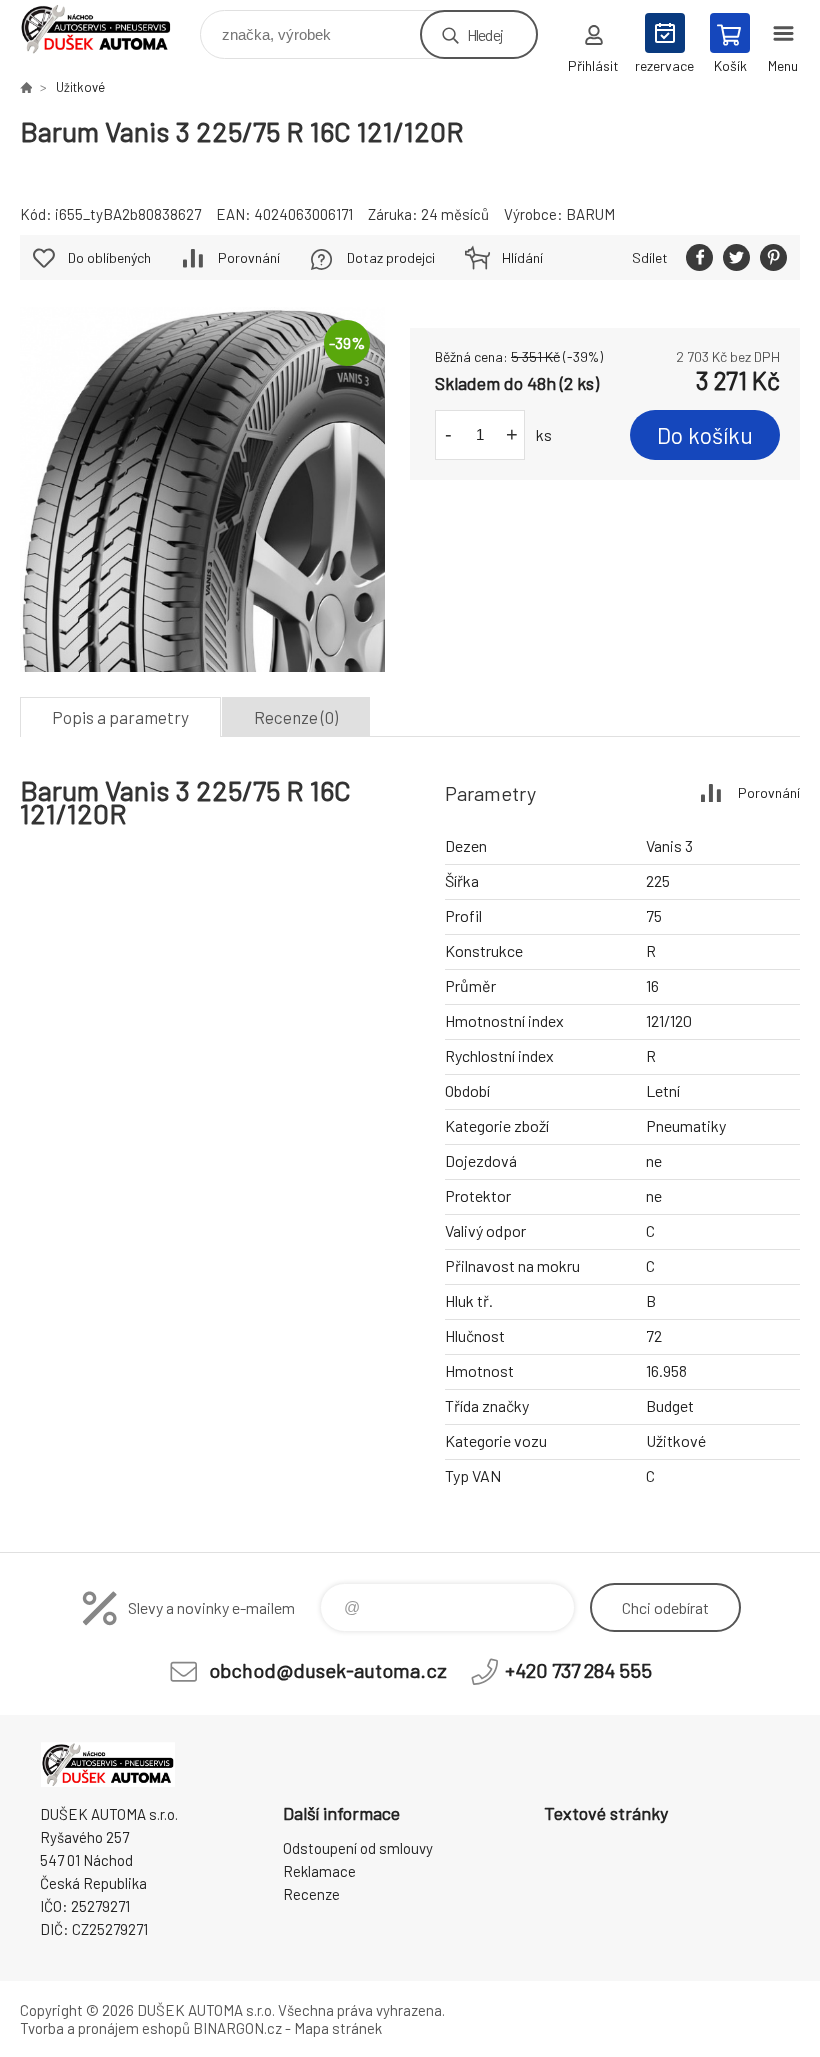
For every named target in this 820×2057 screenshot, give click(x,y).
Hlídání (522, 257)
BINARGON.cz (237, 2028)
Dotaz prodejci (391, 257)
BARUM (590, 214)
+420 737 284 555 (578, 1670)
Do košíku (705, 435)
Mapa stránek (338, 2028)
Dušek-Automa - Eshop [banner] (108, 29)
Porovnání (249, 257)
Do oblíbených (109, 257)
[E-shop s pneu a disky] (26, 87)
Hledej (485, 34)
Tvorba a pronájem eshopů (105, 2028)
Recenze (311, 1894)
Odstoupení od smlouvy (358, 1848)
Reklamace (319, 1871)
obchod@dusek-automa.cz (328, 1670)
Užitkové (80, 87)
